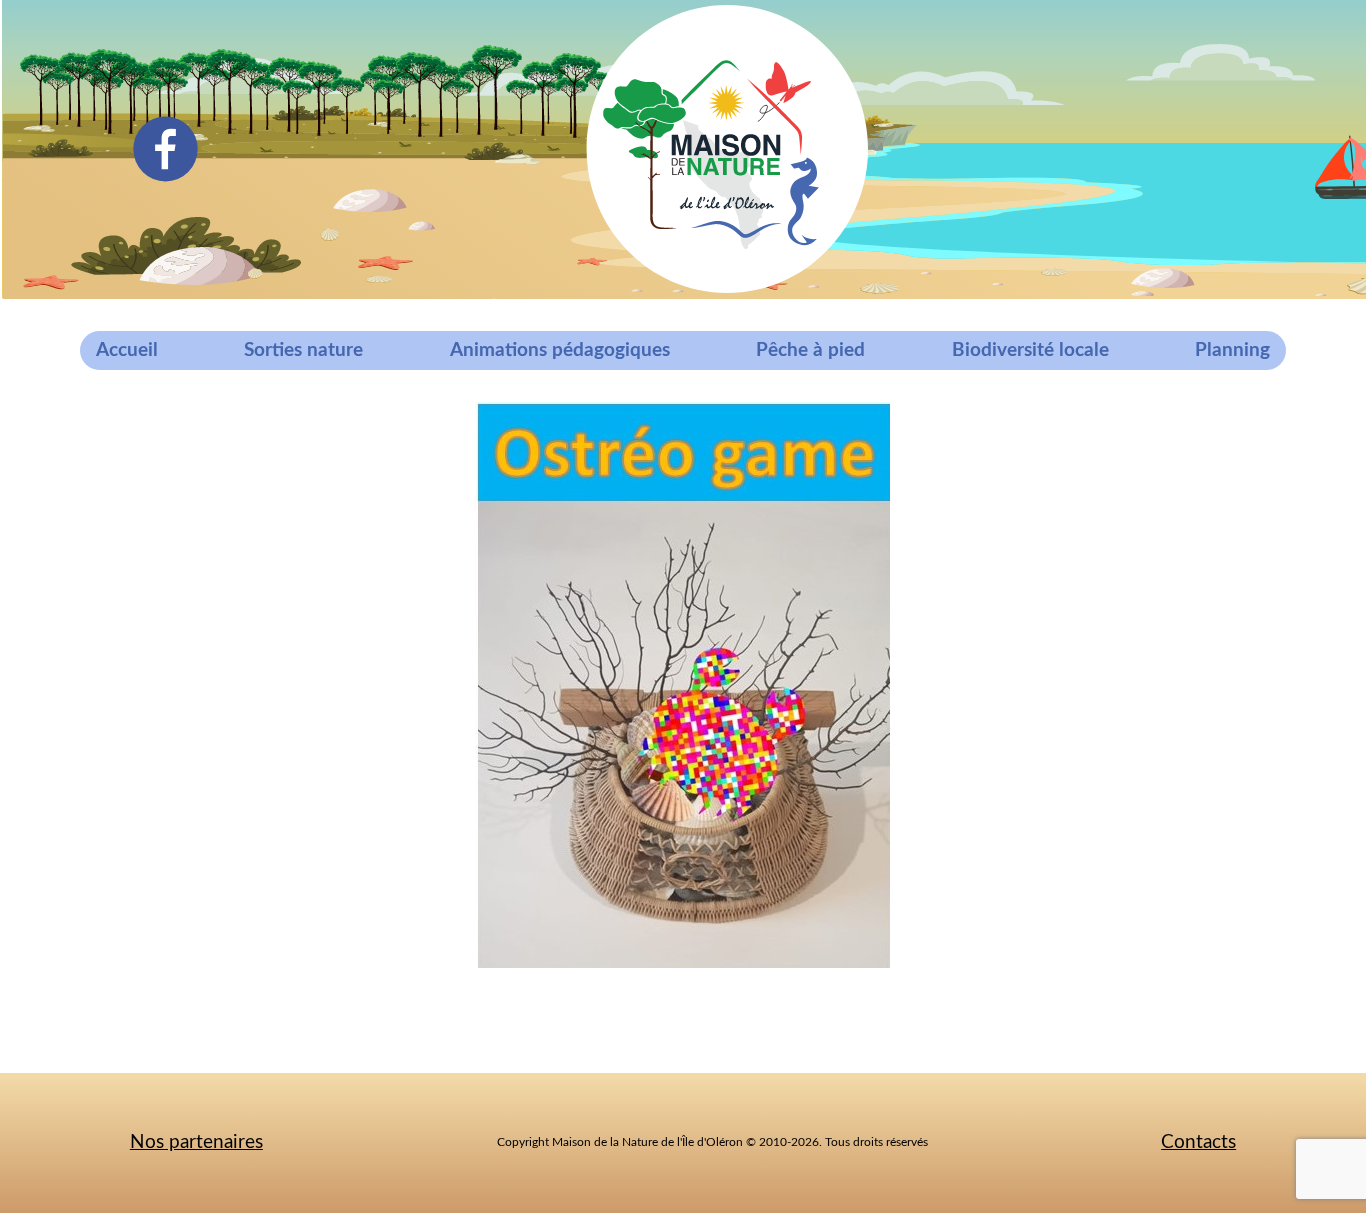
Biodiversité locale (1030, 350)
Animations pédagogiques (560, 350)
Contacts (1198, 1142)
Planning (1232, 350)
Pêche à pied (810, 350)
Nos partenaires (196, 1142)
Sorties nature (303, 350)
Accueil (127, 350)
